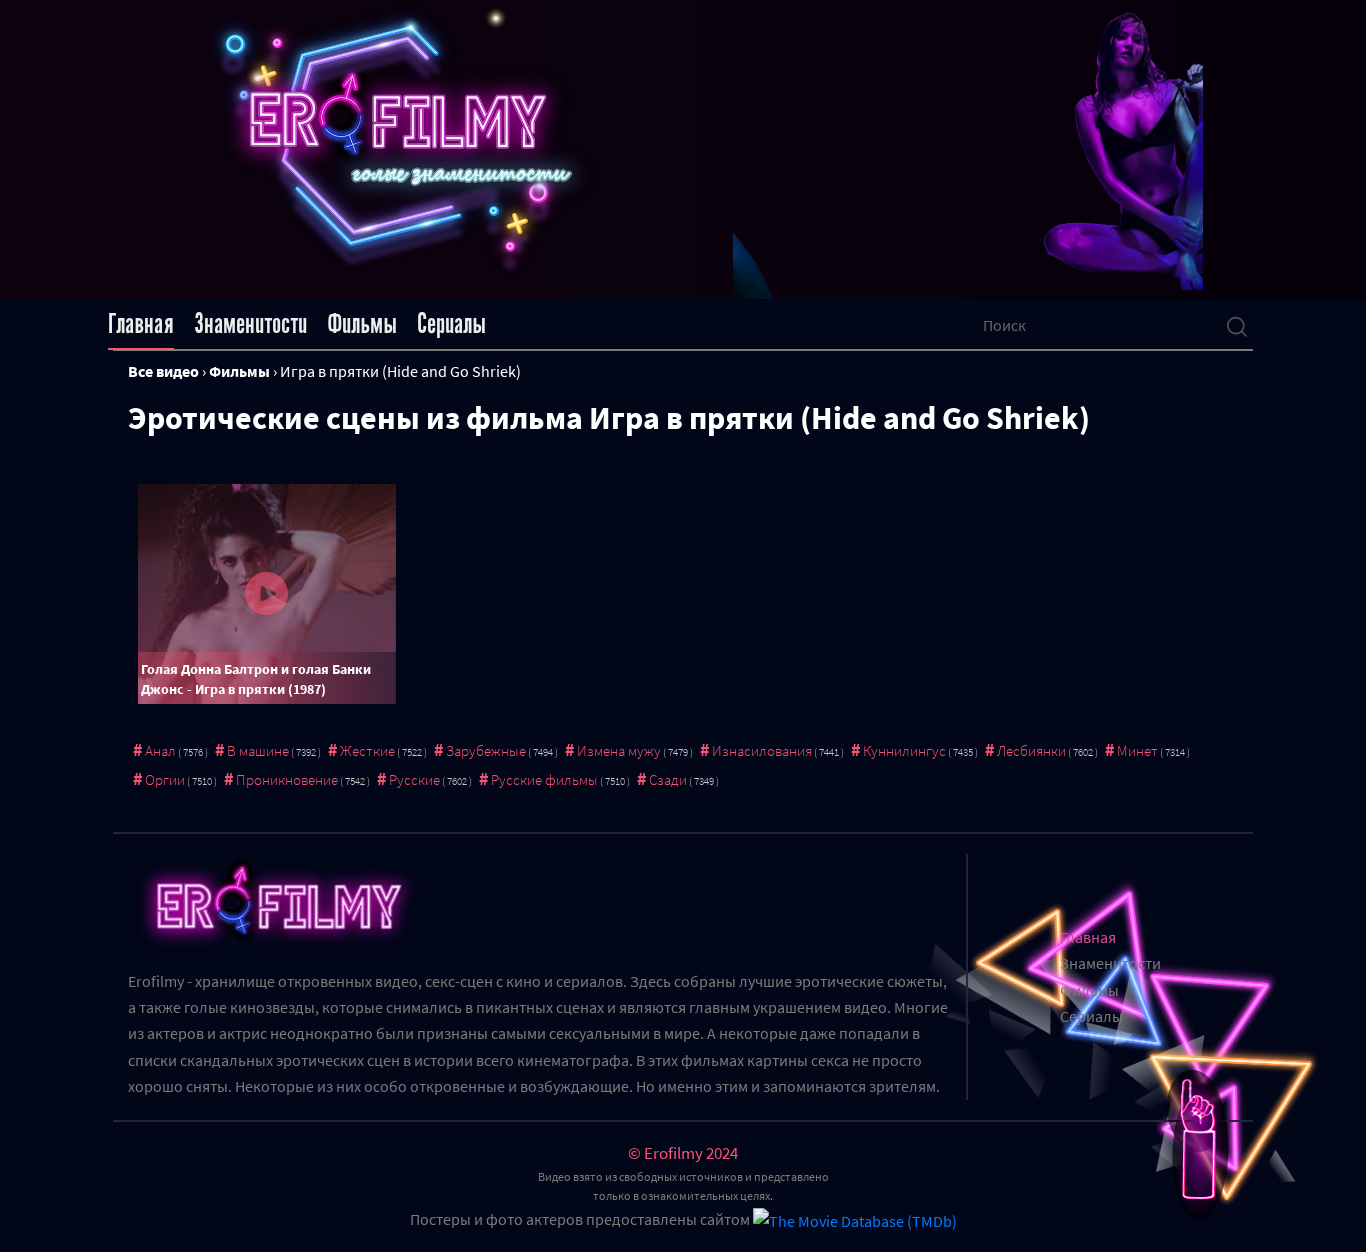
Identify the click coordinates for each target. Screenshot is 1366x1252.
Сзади (668, 779)
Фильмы (362, 324)
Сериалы (451, 324)
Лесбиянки (1031, 750)
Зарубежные (486, 750)
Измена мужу (619, 750)
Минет (1137, 750)
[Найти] (1237, 325)
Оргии (165, 779)
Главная (141, 324)
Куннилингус (904, 750)
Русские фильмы (544, 779)
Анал (160, 750)
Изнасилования (762, 750)
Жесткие (367, 750)
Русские (414, 779)
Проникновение (287, 779)
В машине (258, 750)
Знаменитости (250, 324)
